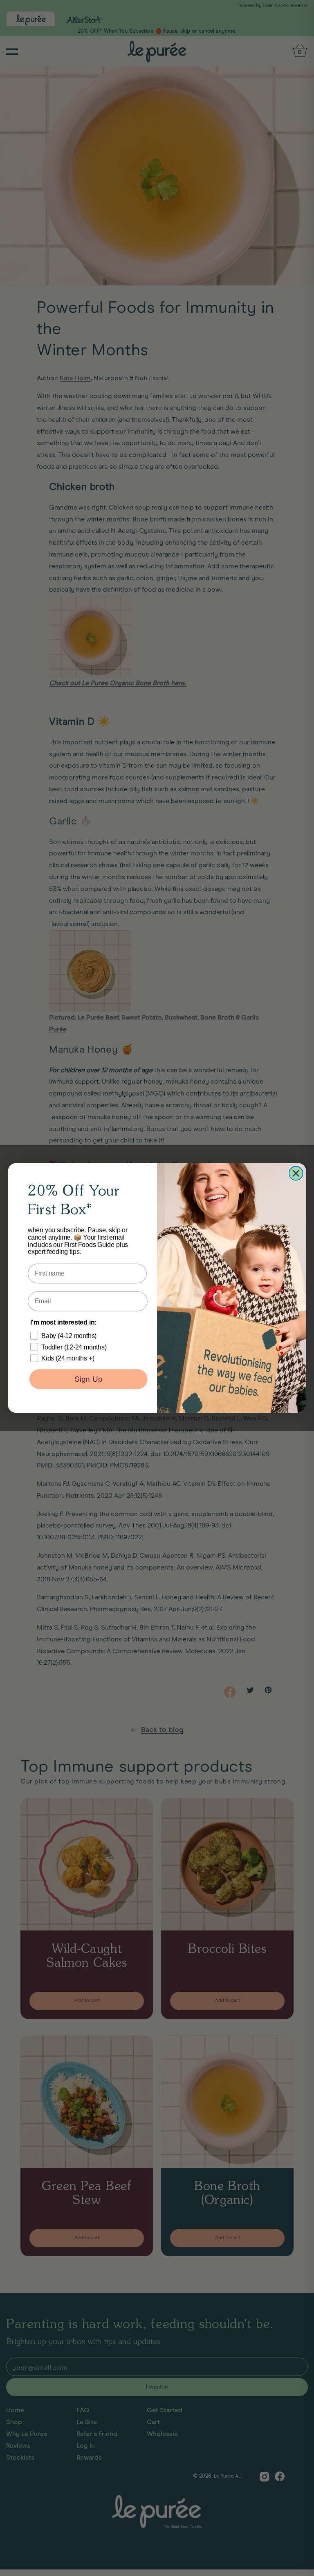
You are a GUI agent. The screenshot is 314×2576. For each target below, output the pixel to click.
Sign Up (88, 1379)
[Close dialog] (296, 1173)
